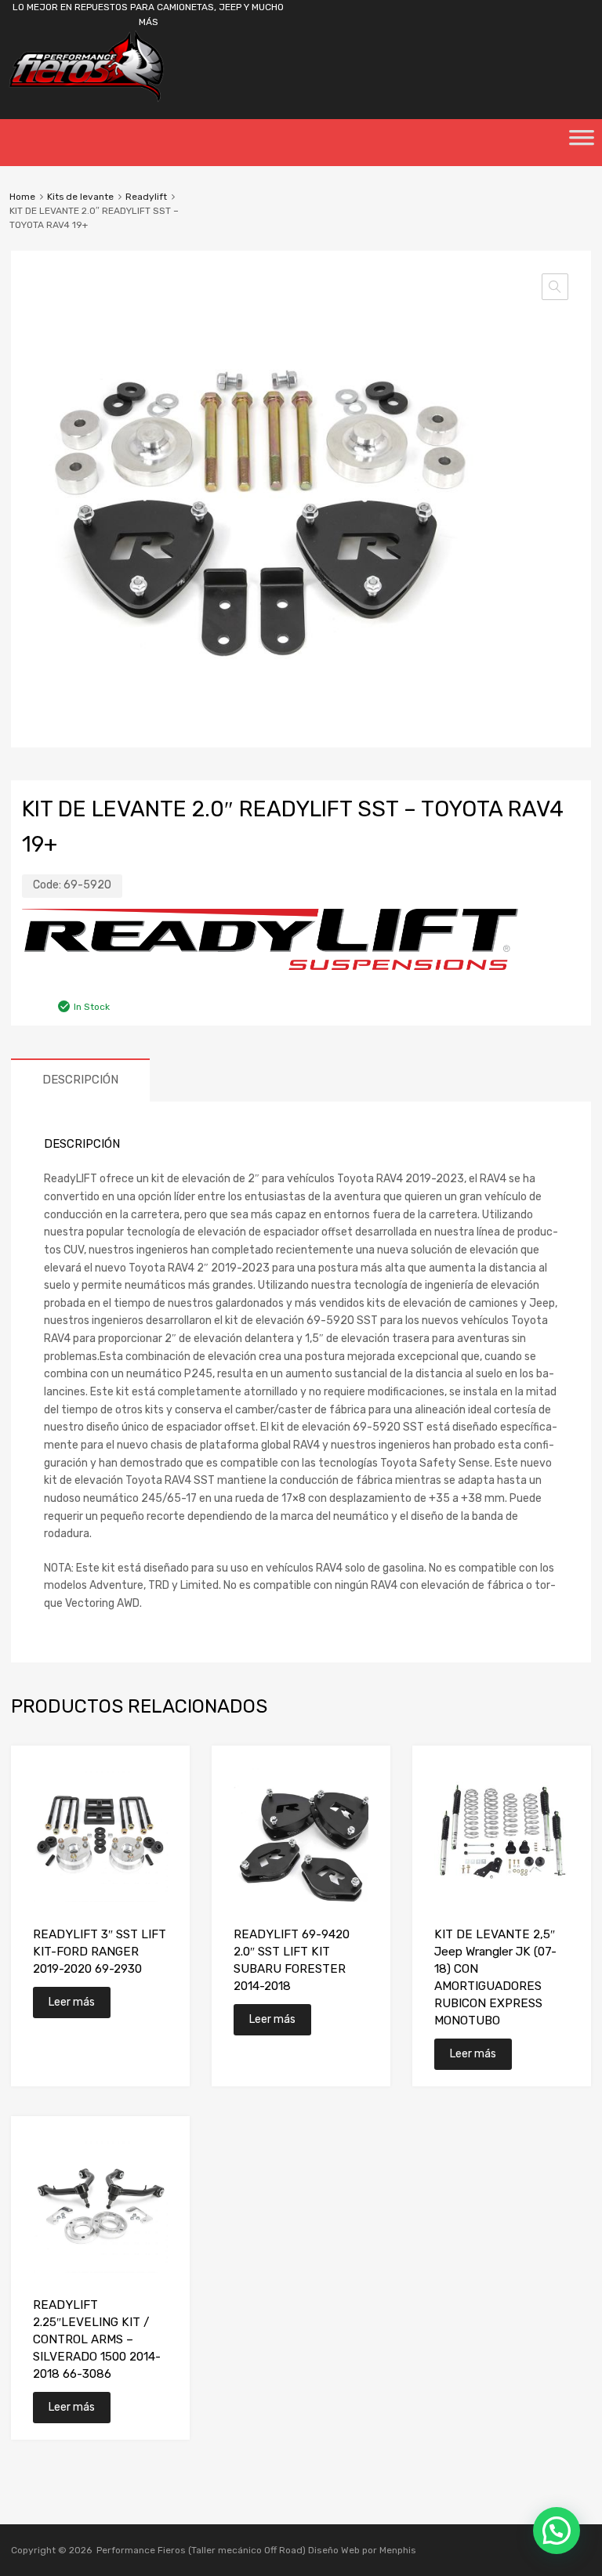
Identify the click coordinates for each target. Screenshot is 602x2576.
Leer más (72, 2002)
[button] (555, 287)
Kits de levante (80, 197)
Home (22, 197)
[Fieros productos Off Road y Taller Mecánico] (86, 99)
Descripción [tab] (80, 1080)
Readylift (146, 197)
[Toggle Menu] (582, 143)
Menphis (398, 2550)
